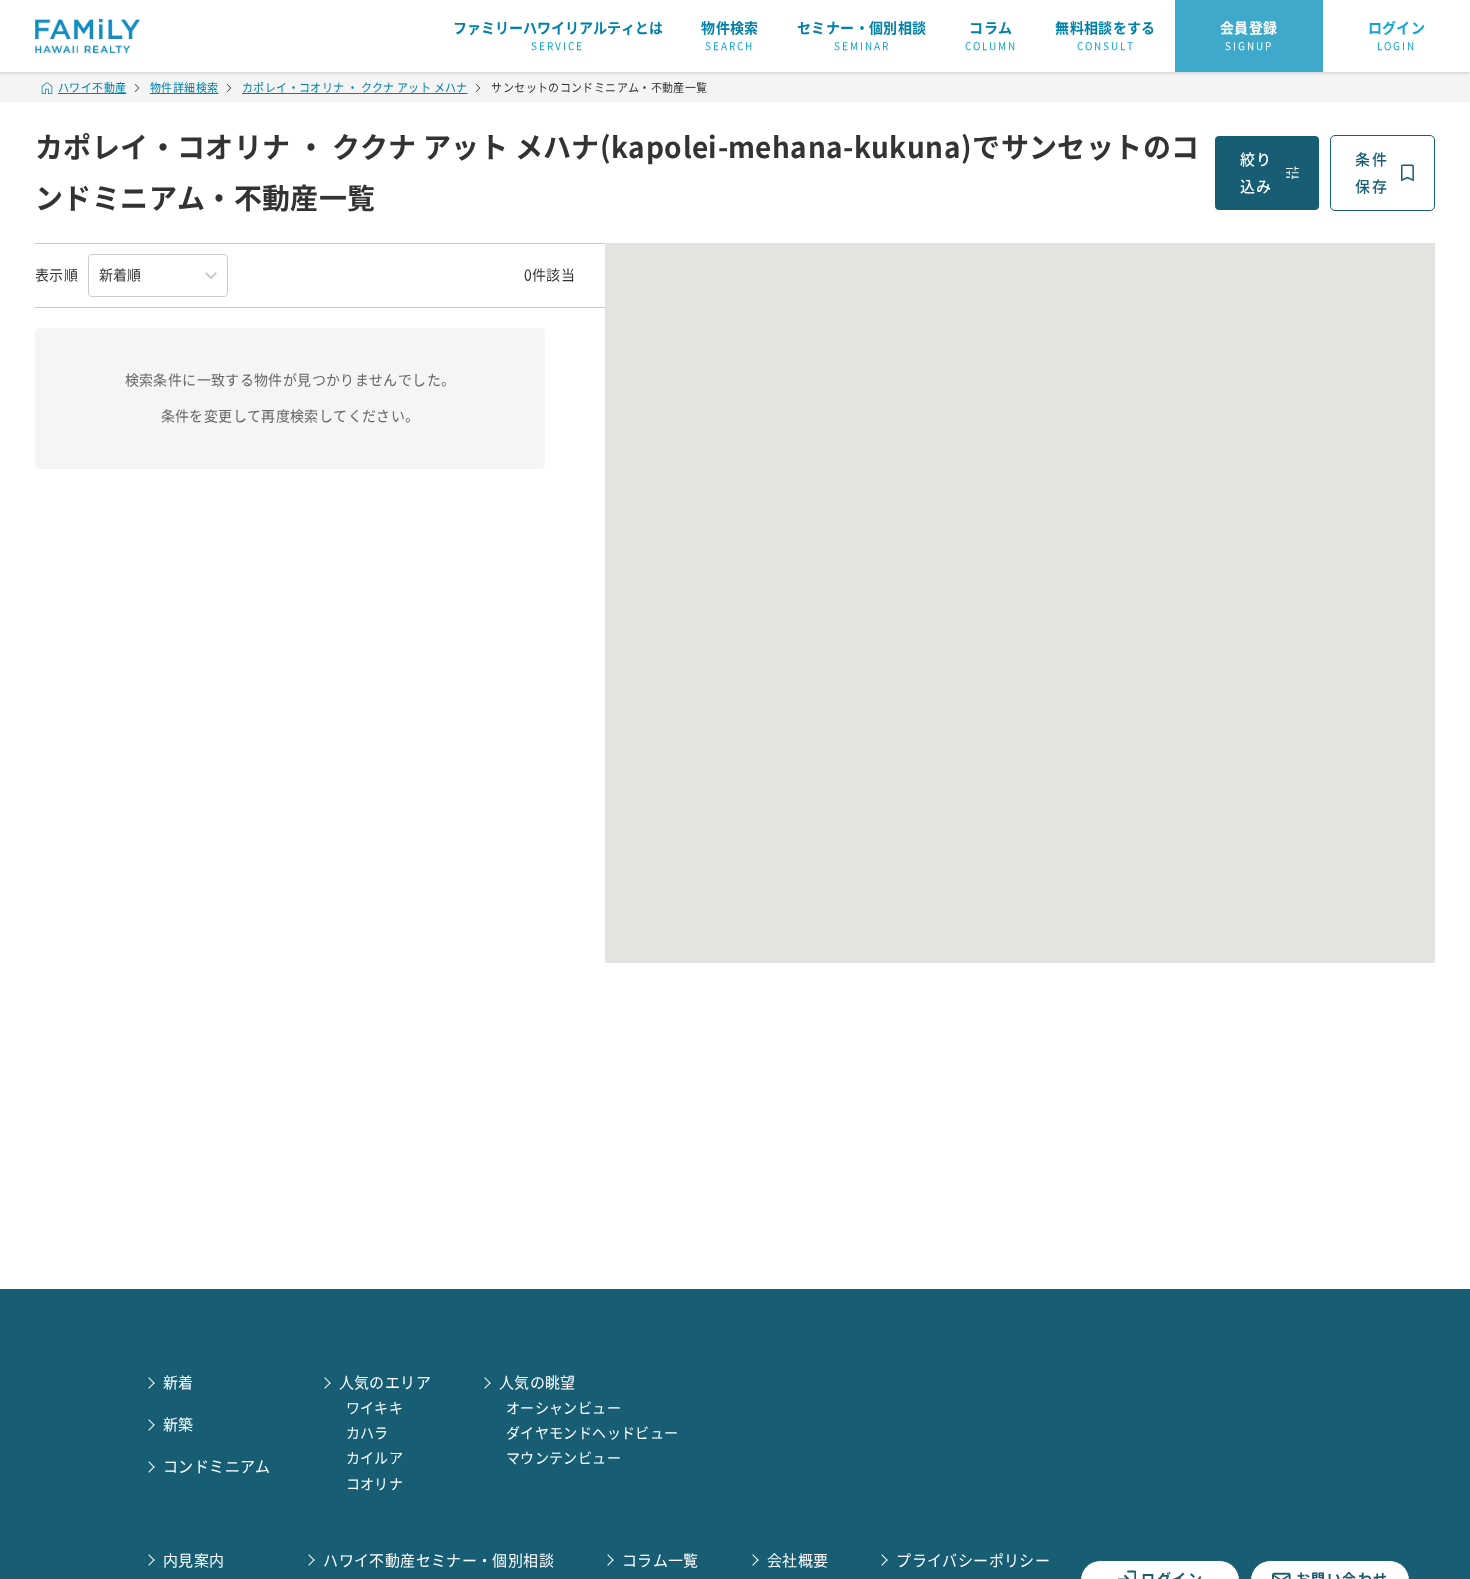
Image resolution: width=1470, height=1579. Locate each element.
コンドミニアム (217, 1466)
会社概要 (798, 1560)
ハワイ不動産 (92, 87)
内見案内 (194, 1560)
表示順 (56, 275)
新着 (178, 1382)
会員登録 (1249, 36)
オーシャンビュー (563, 1408)
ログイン (1397, 36)
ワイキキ (375, 1408)
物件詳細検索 (184, 87)
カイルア (375, 1458)
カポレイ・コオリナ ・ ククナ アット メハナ (355, 87)
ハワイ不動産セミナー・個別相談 (438, 1560)
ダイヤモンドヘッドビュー (592, 1433)
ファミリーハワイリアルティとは (558, 36)
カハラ (367, 1433)
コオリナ (375, 1484)
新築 (178, 1424)
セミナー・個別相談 (861, 36)
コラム (991, 36)
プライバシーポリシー (973, 1560)
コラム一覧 (660, 1560)
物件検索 (730, 36)
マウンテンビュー (563, 1458)
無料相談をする (1105, 36)
